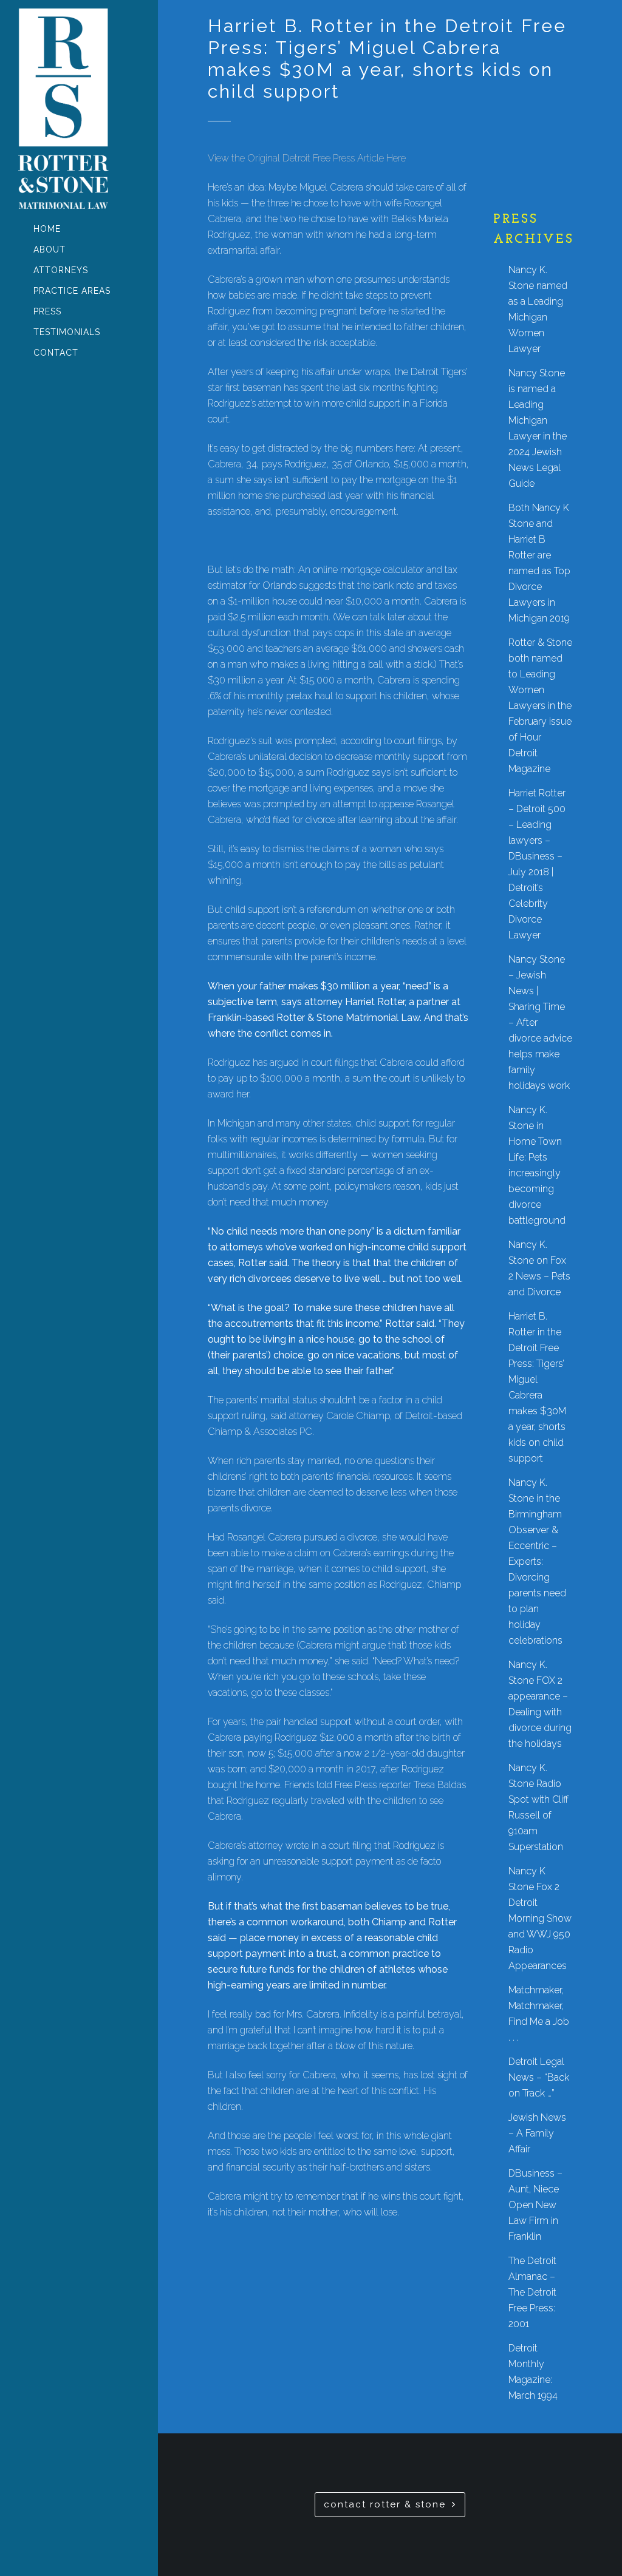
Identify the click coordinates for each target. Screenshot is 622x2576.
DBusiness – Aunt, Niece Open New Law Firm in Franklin (535, 2205)
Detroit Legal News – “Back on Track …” (539, 2077)
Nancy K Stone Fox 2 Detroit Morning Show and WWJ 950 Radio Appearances (540, 1918)
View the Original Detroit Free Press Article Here (307, 158)
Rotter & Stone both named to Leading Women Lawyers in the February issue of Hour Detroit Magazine (540, 706)
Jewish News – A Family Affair (537, 2133)
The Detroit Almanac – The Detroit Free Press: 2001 (532, 2292)
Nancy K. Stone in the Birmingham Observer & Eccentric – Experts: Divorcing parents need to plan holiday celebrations (537, 1561)
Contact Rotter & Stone (385, 2504)
